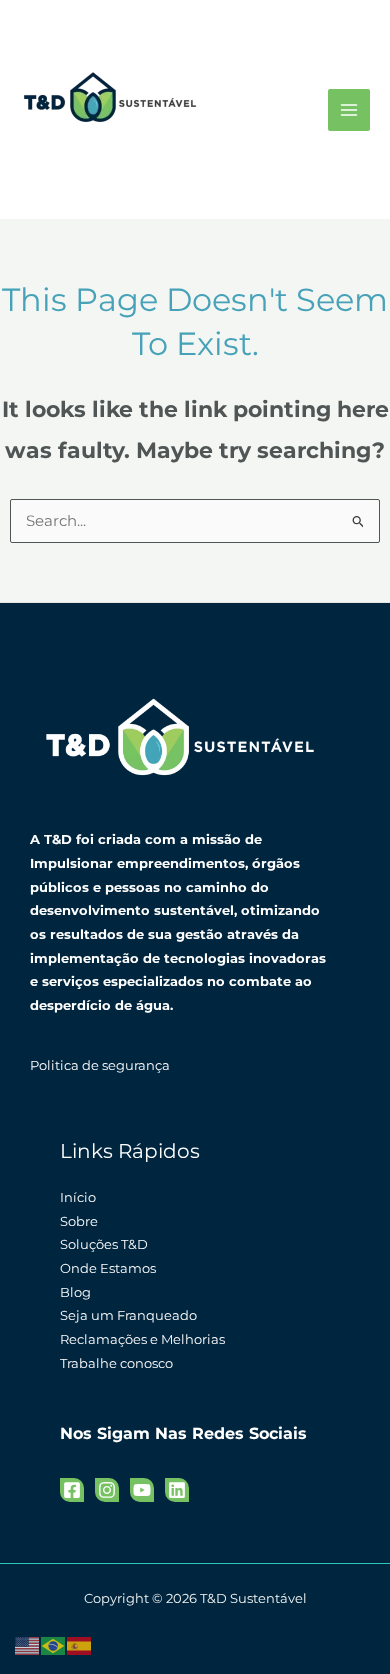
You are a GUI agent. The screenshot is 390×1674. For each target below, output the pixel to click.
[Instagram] (107, 1490)
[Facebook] (72, 1490)
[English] (28, 1645)
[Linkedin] (177, 1490)
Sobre (79, 1221)
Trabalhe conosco (116, 1363)
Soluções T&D (104, 1244)
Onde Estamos (108, 1268)
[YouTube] (142, 1490)
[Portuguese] (54, 1645)
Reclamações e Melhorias (142, 1339)
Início (78, 1197)
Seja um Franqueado (128, 1315)
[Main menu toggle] (349, 110)
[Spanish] (80, 1645)
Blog (75, 1292)
